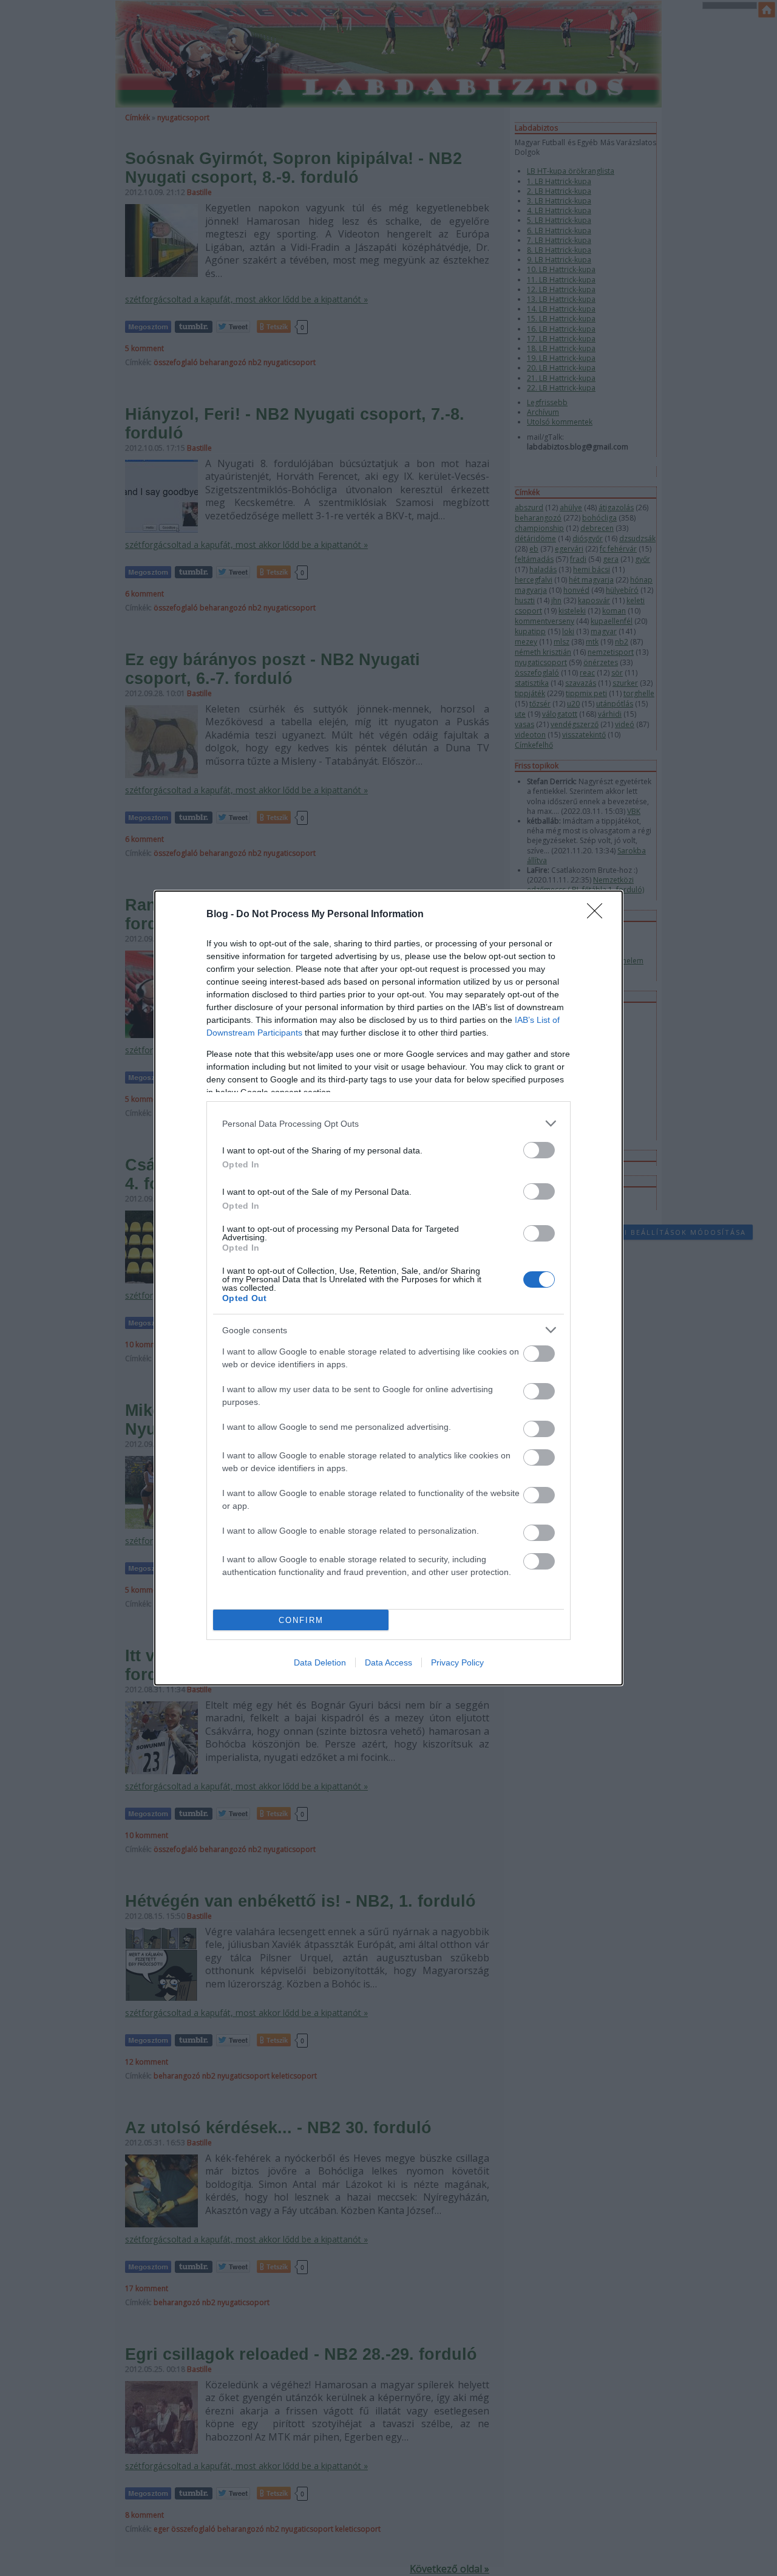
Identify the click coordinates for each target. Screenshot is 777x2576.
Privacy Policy (457, 1662)
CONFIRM (301, 1620)
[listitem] (388, 1123)
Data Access (388, 1662)
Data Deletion (320, 1662)
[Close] (599, 915)
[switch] (539, 1150)
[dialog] (388, 1288)
